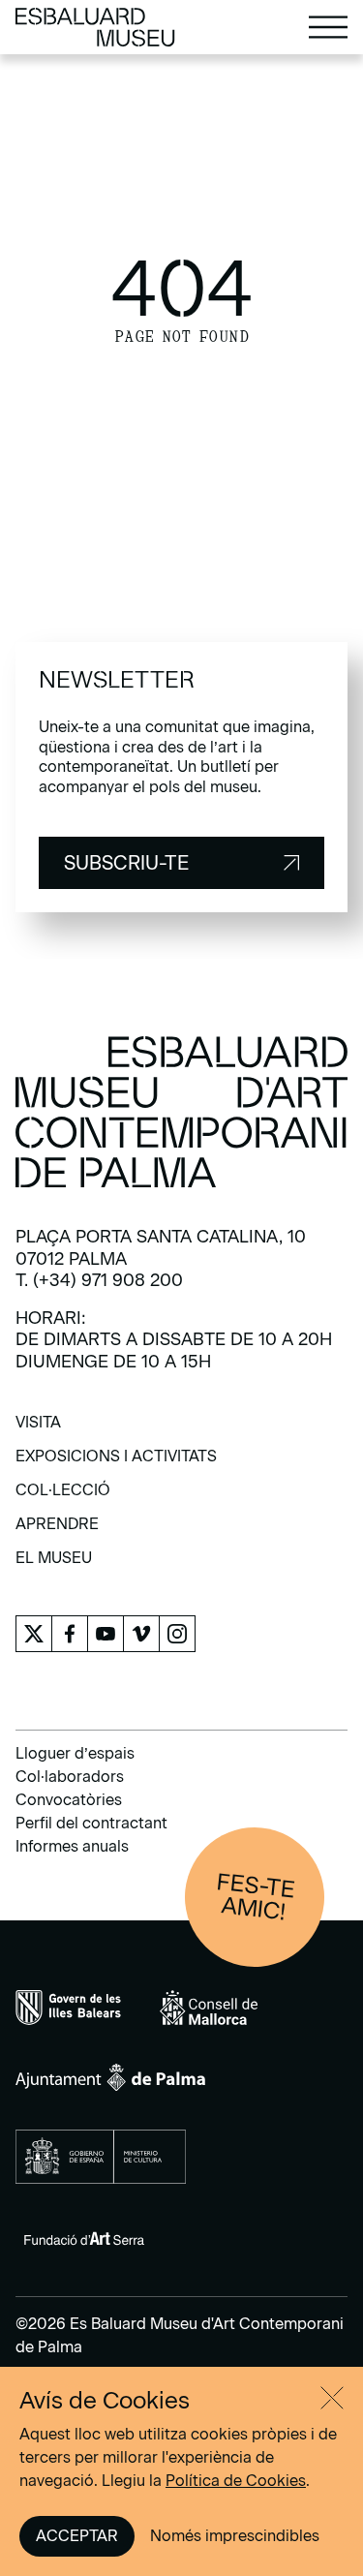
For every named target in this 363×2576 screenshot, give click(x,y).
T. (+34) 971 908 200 (99, 1280)
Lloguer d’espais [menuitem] (75, 1753)
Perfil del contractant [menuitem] (91, 1823)
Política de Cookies (236, 2481)
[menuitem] (38, 1429)
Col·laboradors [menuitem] (70, 1777)
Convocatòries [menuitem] (69, 1800)
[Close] (332, 2398)
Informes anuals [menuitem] (72, 1846)
